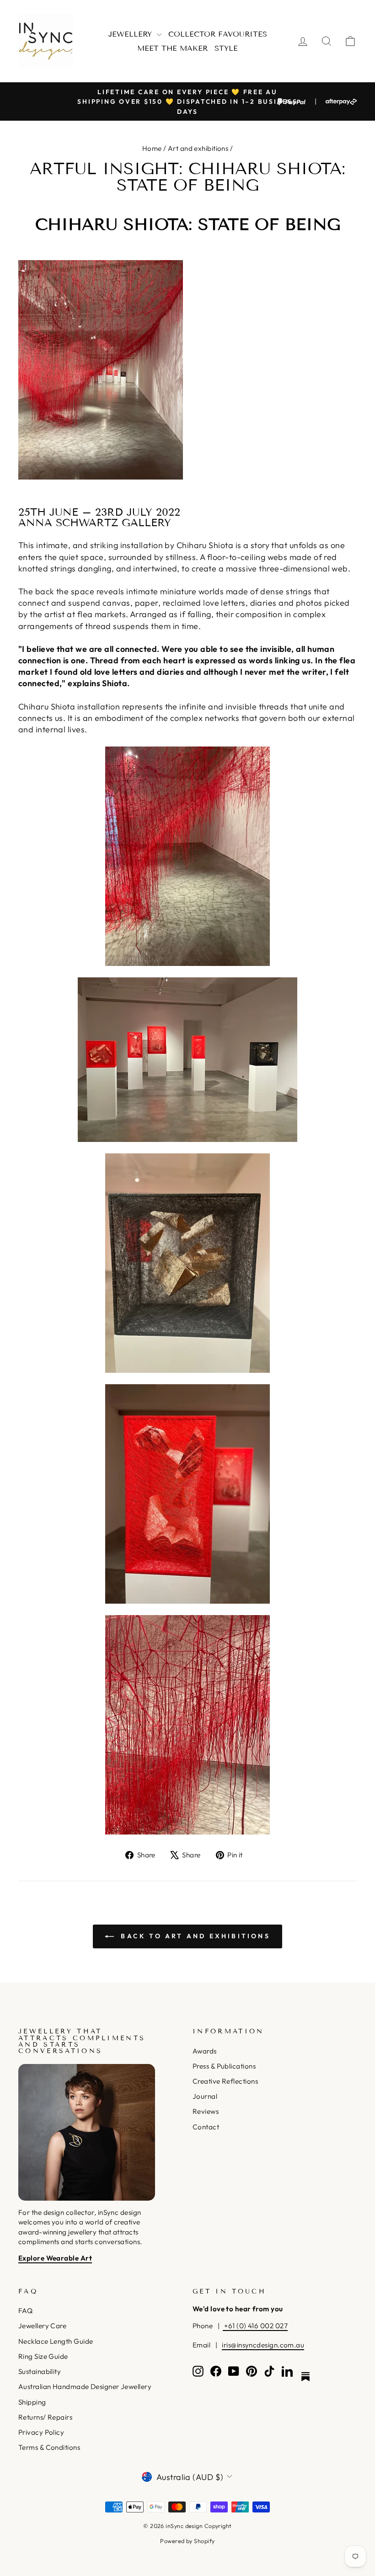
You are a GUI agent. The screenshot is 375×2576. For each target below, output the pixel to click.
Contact (206, 2127)
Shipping (32, 2402)
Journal (205, 2096)
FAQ (25, 2311)
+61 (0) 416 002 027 (255, 2326)
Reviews (206, 2111)
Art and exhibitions (198, 148)
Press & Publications (224, 2066)
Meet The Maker (172, 48)
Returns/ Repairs (45, 2417)
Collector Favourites (218, 34)
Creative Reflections (225, 2081)
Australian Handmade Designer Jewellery (85, 2387)
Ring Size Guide (43, 2356)
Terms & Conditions (49, 2447)
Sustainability (40, 2371)
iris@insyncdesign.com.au (263, 2345)
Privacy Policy (41, 2432)
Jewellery (131, 34)
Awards (205, 2051)
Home (152, 148)
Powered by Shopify (187, 2541)
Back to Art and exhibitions (194, 1936)
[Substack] (305, 2377)
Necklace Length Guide (56, 2341)
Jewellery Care (42, 2326)
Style (226, 48)
